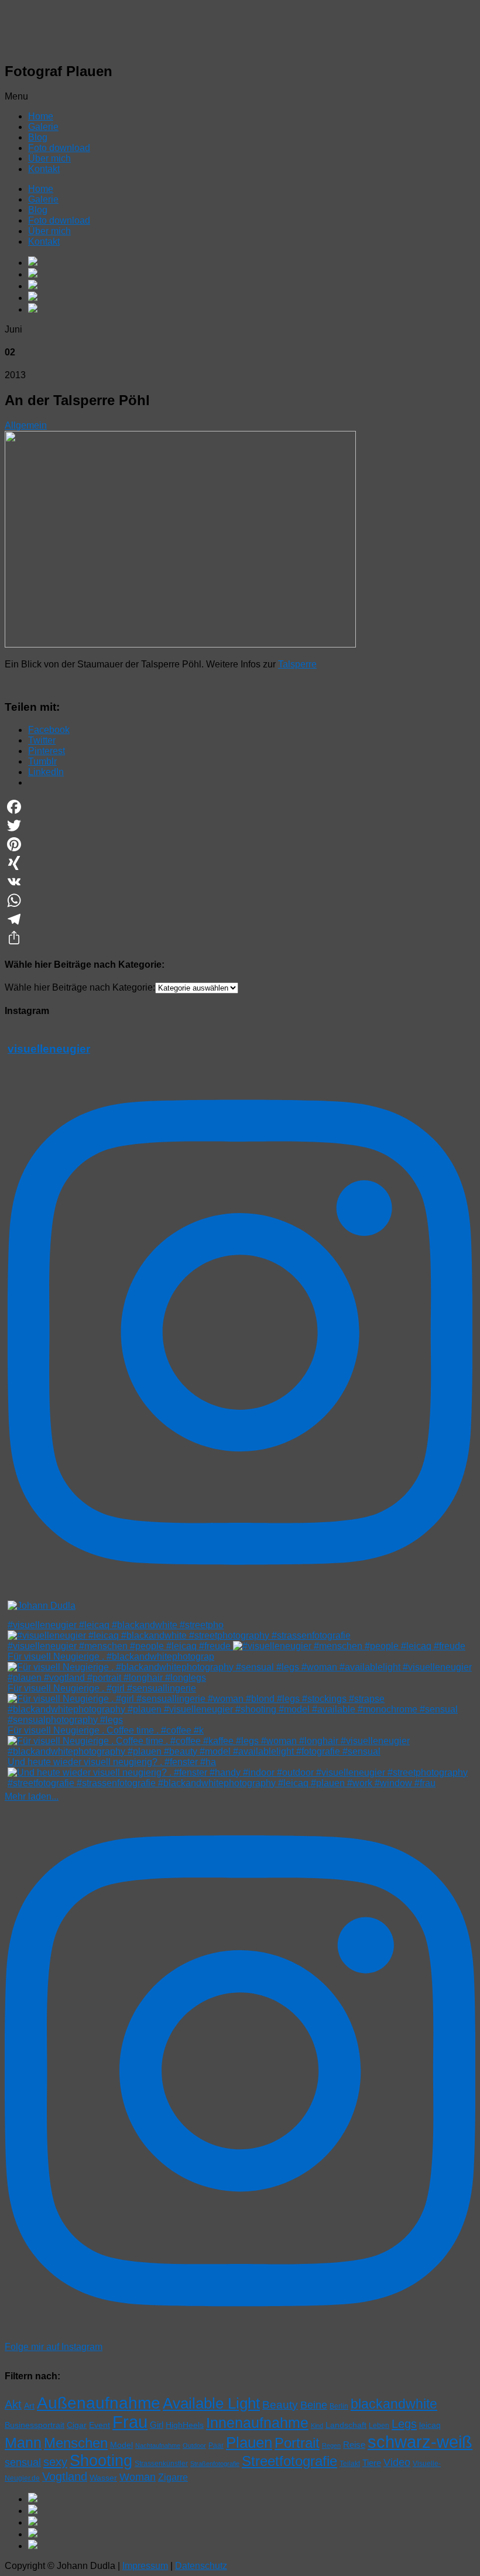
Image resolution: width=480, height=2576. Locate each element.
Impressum (145, 2566)
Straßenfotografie (215, 2464)
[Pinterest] (240, 844)
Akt (13, 2404)
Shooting (101, 2461)
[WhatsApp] (240, 900)
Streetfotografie (289, 2461)
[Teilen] (240, 938)
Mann (23, 2443)
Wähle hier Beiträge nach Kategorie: (80, 987)
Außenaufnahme (99, 2403)
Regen (331, 2445)
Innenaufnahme (257, 2423)
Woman (138, 2477)
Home (41, 116)
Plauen (249, 2443)
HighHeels (185, 2425)
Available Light (211, 2403)
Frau (130, 2422)
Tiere (372, 2463)
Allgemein (26, 425)
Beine (314, 2405)
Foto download (59, 148)
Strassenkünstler (161, 2464)
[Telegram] (240, 919)
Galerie (43, 127)
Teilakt (350, 2464)
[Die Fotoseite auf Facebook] (252, 262)
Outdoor (194, 2445)
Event (100, 2425)
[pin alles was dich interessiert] (252, 286)
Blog (38, 137)
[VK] (240, 882)
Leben (379, 2426)
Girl (157, 2425)
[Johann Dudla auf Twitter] (252, 309)
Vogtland (65, 2476)
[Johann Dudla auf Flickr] (252, 297)
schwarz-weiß (420, 2442)
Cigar (77, 2425)
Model (121, 2445)
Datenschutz (201, 2566)
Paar (216, 2445)
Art (29, 2406)
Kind (317, 2426)
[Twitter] (240, 825)
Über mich (49, 158)
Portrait (297, 2443)
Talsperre (297, 664)
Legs (404, 2424)
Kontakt (44, 169)
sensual (23, 2462)
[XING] (240, 863)
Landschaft (346, 2425)
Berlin (339, 2406)
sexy (55, 2462)
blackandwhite (394, 2404)
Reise (354, 2445)
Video (397, 2462)
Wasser (103, 2478)
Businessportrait (35, 2425)
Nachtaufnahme (158, 2445)
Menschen (76, 2443)
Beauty (280, 2405)
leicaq (430, 2425)
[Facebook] (240, 807)
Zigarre (173, 2477)
